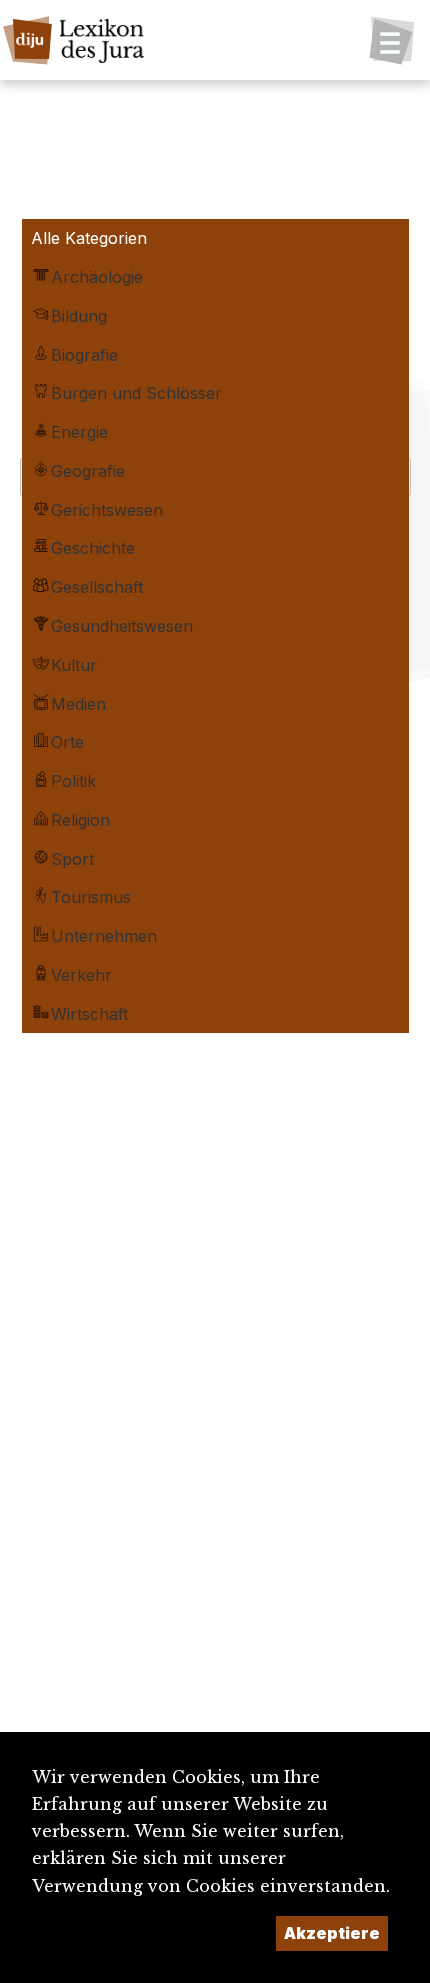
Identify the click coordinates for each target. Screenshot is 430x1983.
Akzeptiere (332, 1933)
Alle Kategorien (89, 238)
